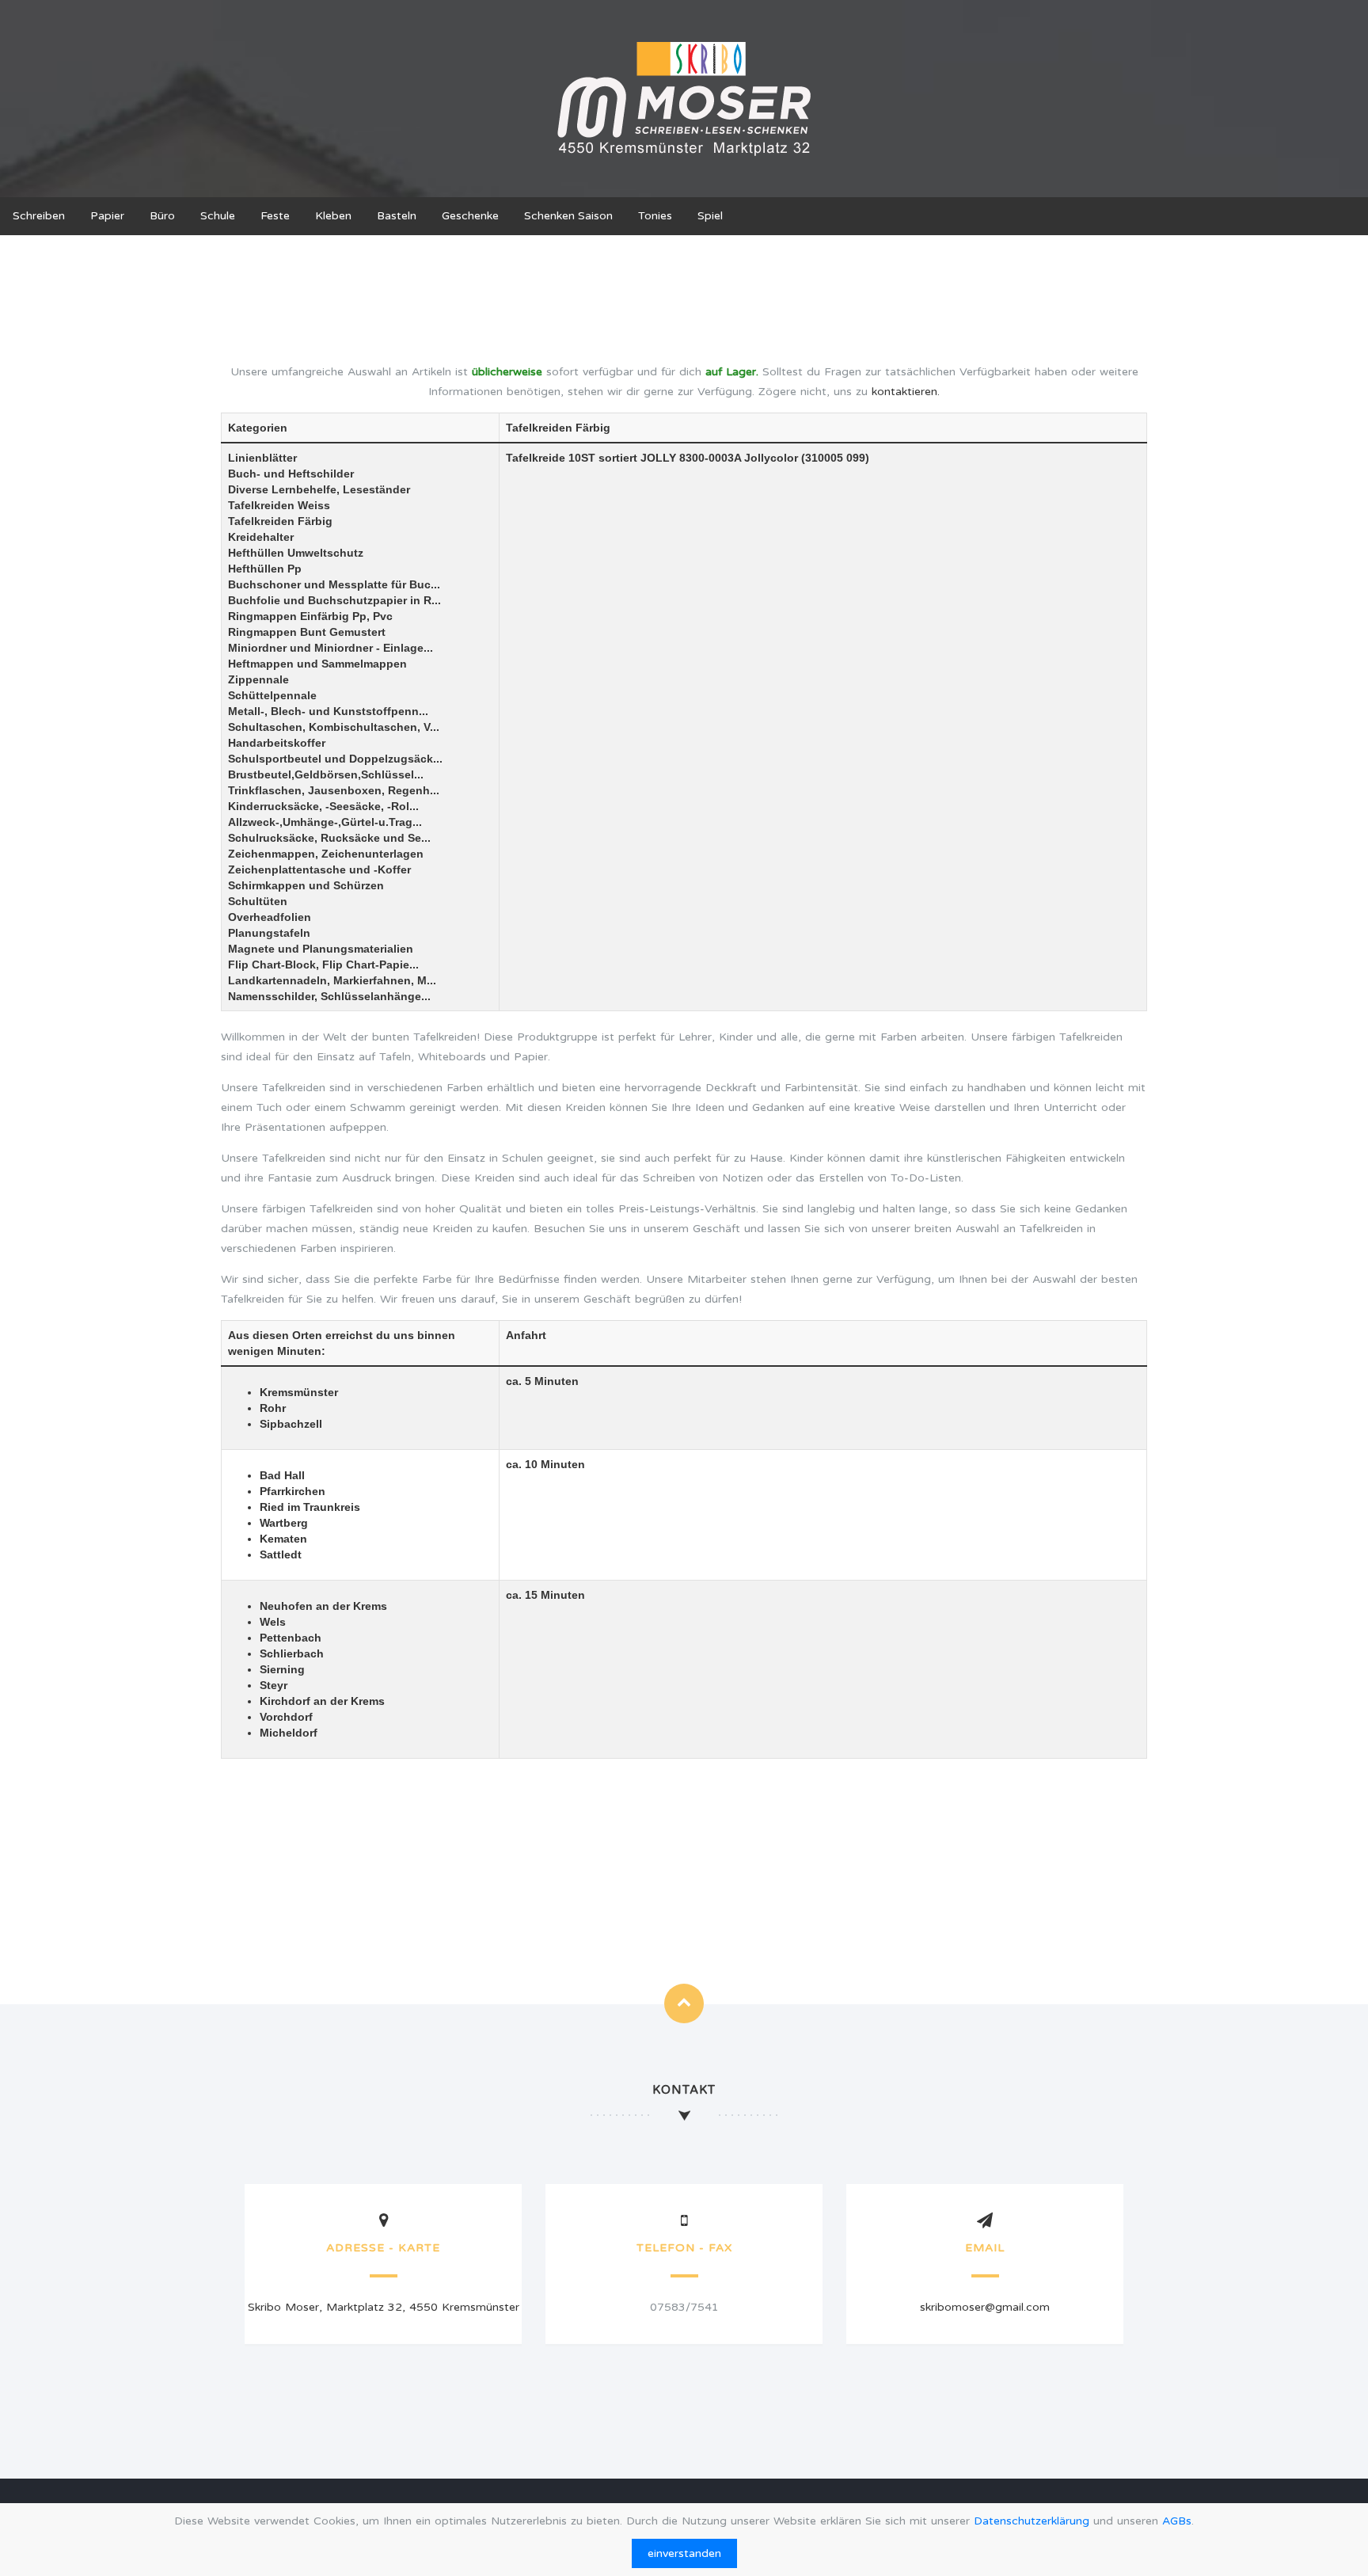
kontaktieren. (906, 392)
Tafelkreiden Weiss (279, 505)
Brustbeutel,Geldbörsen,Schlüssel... (326, 774)
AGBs (1177, 2521)
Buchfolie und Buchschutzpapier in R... (334, 600)
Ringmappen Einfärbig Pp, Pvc (310, 616)
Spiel (710, 216)
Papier (107, 216)
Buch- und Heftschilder (291, 474)
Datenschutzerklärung (1032, 2521)
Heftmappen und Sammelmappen (317, 664)
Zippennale (258, 679)
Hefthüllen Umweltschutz (296, 553)
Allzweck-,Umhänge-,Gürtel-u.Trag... (325, 822)
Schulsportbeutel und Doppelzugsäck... (335, 759)
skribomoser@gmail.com (985, 2307)
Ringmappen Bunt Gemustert (307, 632)
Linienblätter (262, 458)
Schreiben (39, 216)
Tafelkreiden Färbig (280, 521)
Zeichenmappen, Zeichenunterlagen (326, 854)
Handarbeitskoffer (277, 743)
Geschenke (470, 216)
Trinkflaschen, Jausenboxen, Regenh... (334, 790)
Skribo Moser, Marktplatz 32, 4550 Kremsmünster (384, 2307)
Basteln (397, 216)
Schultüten (258, 901)
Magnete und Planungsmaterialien (321, 949)
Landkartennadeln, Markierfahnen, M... (332, 980)
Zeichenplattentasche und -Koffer (319, 869)
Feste (275, 216)
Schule (218, 216)
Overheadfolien (270, 917)
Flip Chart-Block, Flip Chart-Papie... (323, 965)
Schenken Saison (568, 216)
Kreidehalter (261, 537)
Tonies (655, 216)
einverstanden (684, 2553)
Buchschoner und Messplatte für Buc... (334, 584)
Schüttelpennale (272, 695)
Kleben (333, 216)
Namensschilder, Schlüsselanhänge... (329, 996)
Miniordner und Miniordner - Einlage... (331, 648)
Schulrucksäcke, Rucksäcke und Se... (329, 838)
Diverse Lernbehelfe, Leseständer (319, 489)
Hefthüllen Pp (265, 569)
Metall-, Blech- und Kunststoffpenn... (328, 711)
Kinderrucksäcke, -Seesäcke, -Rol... (323, 806)
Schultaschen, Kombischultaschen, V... (334, 727)
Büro (162, 216)
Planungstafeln (269, 933)
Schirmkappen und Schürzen (306, 885)
